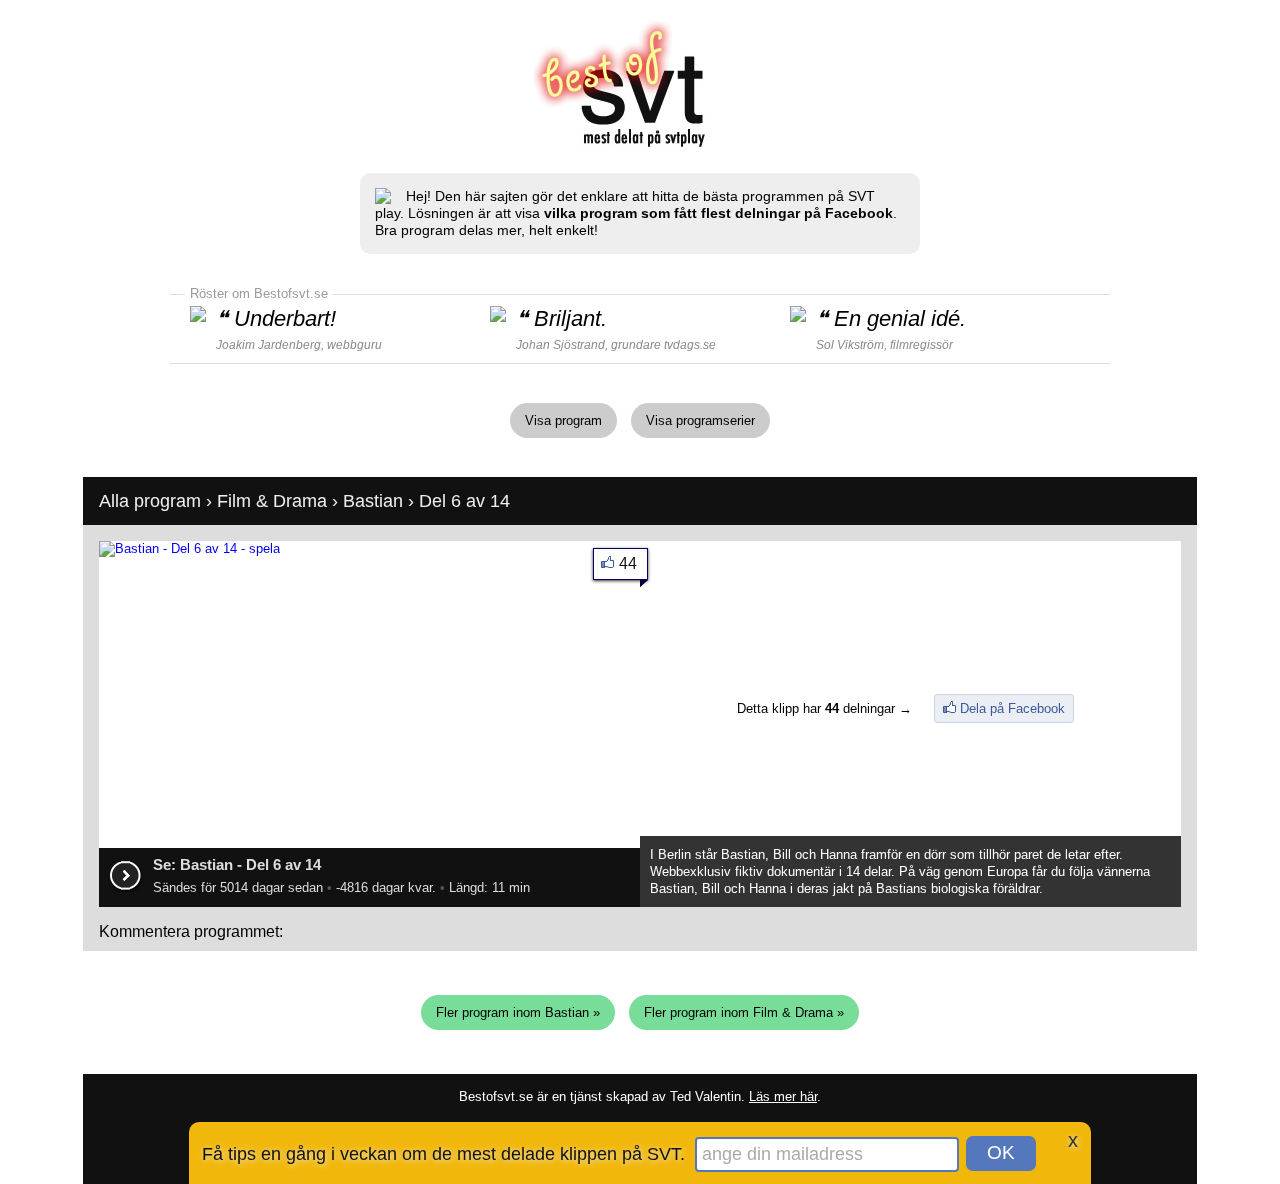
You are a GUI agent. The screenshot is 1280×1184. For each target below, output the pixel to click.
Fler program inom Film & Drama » (744, 1012)
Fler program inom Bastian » (518, 1012)
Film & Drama (272, 501)
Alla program (150, 501)
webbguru (354, 345)
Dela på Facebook (1012, 708)
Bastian (373, 501)
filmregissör (921, 345)
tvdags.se (690, 345)
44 (628, 563)
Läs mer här (783, 1096)
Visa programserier (700, 420)
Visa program (563, 420)
